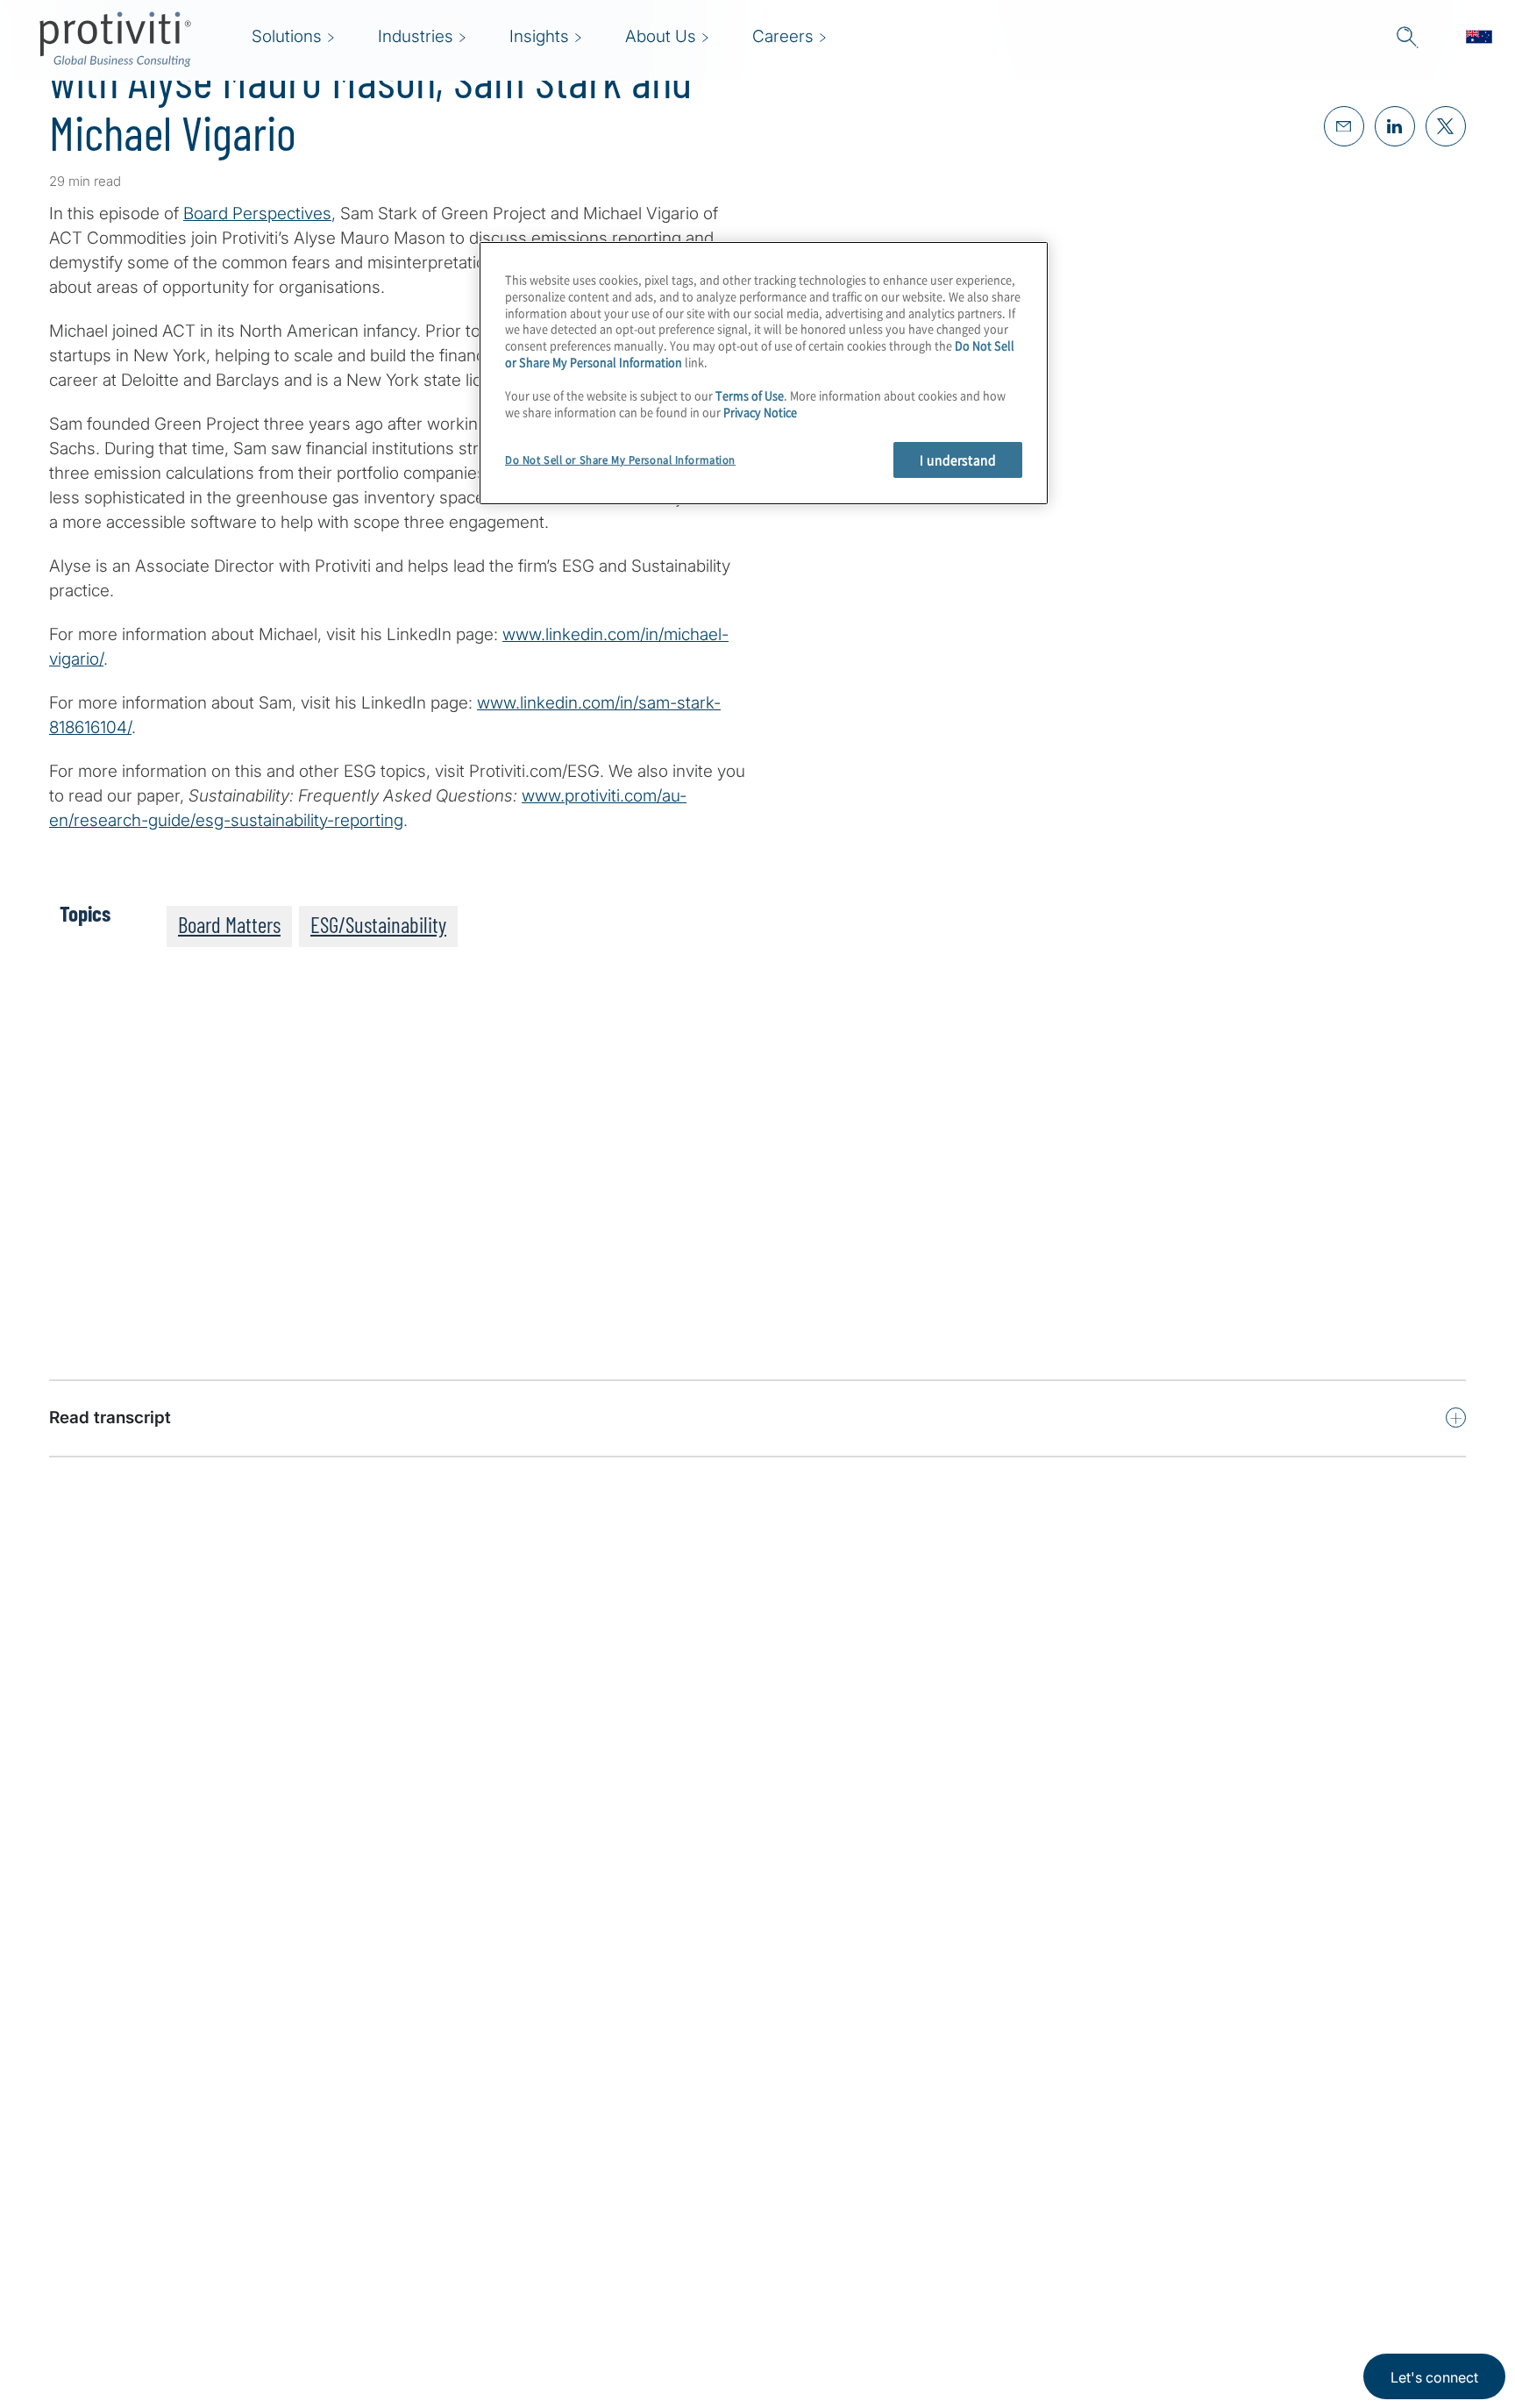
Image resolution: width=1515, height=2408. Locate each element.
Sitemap (533, 2230)
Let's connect (1434, 2377)
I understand (958, 460)
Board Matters (229, 924)
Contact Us (435, 2280)
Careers (423, 2230)
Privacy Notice (760, 412)
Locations (430, 2330)
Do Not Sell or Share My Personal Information (620, 460)
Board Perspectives (257, 214)
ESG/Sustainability (378, 924)
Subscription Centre (578, 2180)
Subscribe (109, 1347)
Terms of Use (750, 395)
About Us (429, 2180)
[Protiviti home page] (144, 2202)
